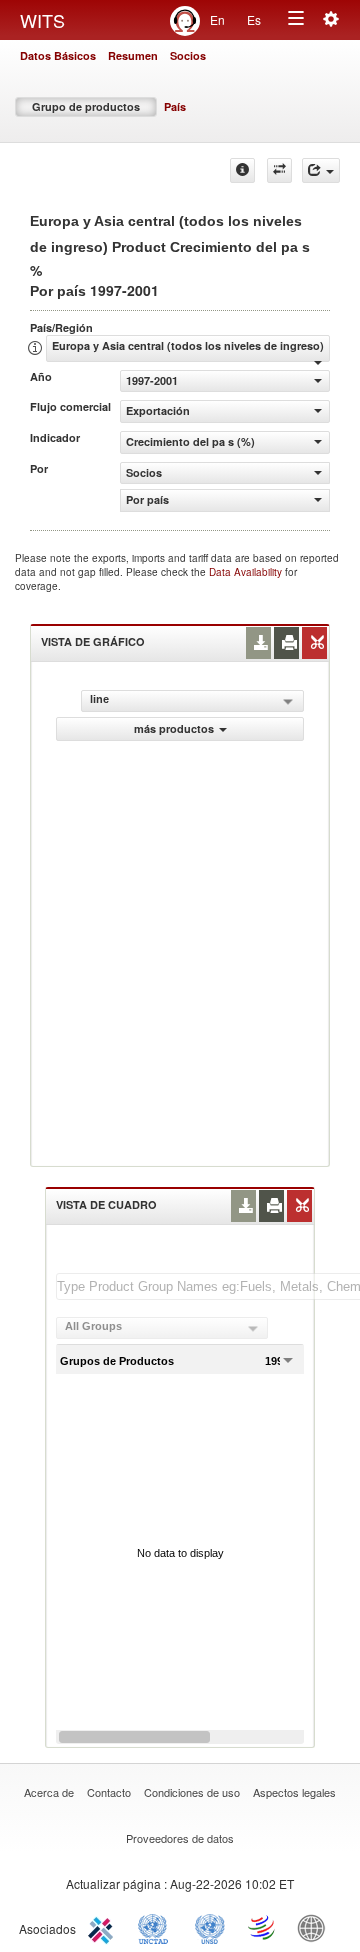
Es (254, 19)
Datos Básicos (58, 55)
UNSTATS (210, 1927)
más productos (174, 728)
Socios (188, 55)
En (217, 19)
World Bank (316, 1927)
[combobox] (162, 1328)
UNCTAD (157, 1927)
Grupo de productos (86, 106)
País (175, 106)
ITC (104, 1927)
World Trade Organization (263, 1927)
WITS (42, 20)
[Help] (242, 170)
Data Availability (247, 572)
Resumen (133, 55)
